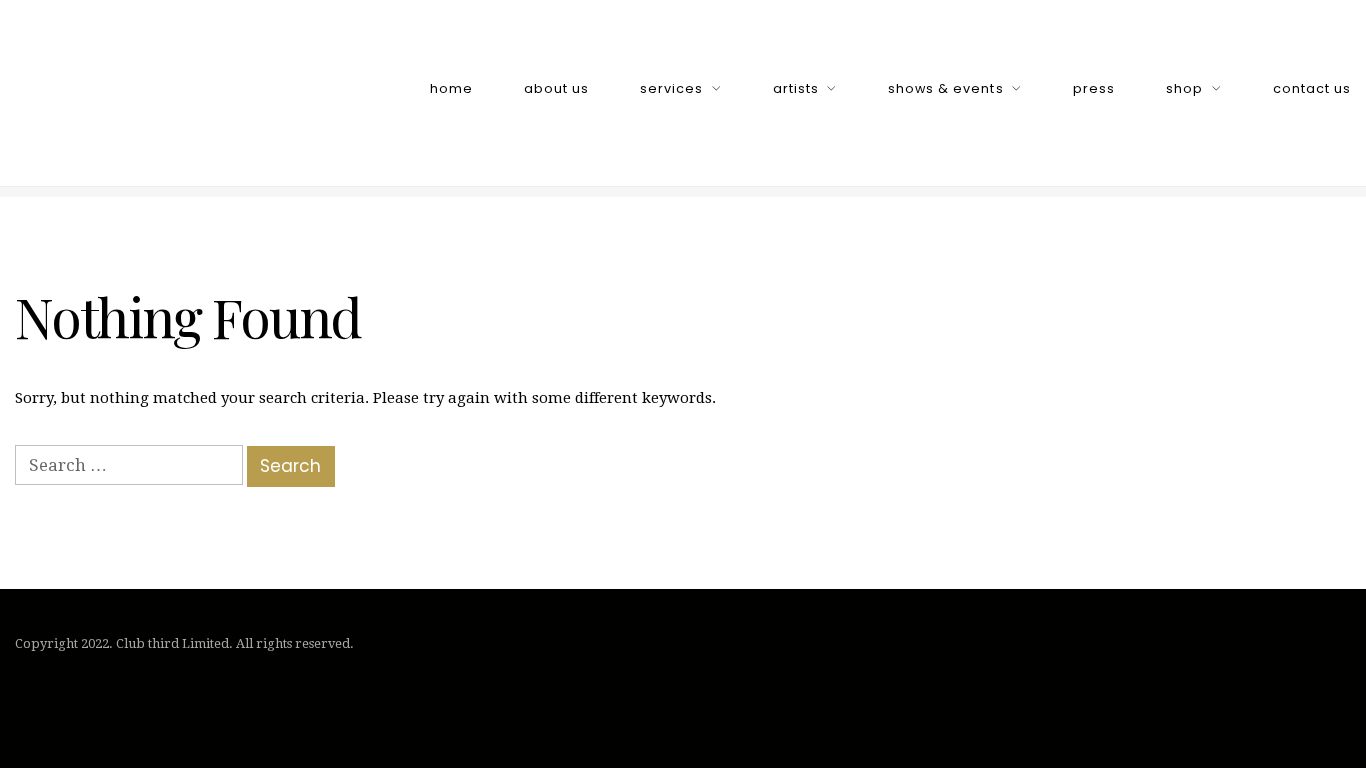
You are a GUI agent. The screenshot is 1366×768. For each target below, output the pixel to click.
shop (1184, 88)
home (451, 88)
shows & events (945, 88)
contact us (1312, 88)
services (671, 88)
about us (556, 88)
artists (796, 88)
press (1094, 88)
